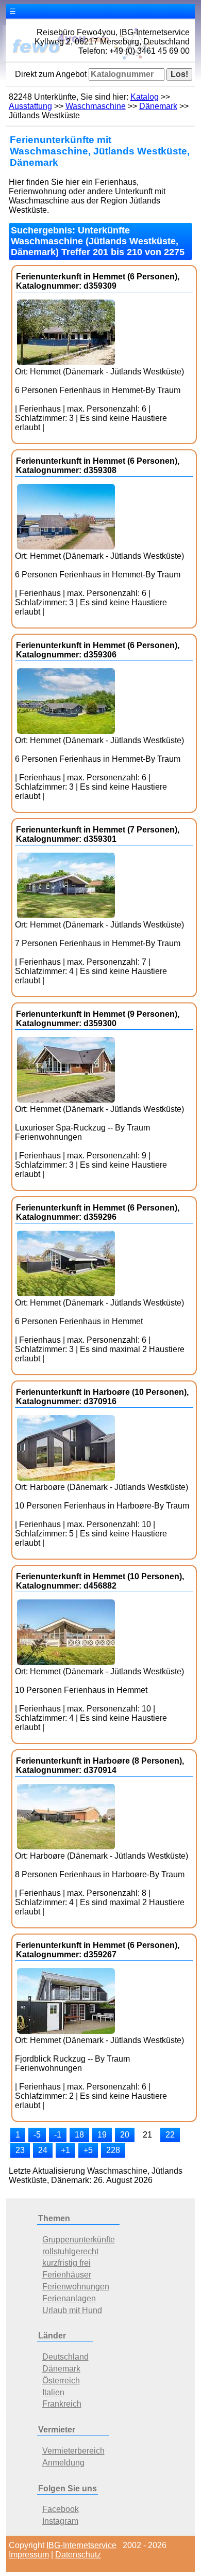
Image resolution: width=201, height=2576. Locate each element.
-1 (58, 2135)
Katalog (145, 97)
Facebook (61, 2509)
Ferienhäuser (67, 2275)
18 (79, 2135)
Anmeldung (63, 2463)
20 (125, 2135)
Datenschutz (78, 2555)
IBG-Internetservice (81, 2545)
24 (43, 2150)
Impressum (29, 2555)
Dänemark (158, 106)
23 (20, 2150)
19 (102, 2135)
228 (113, 2150)
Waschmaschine (96, 106)
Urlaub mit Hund (72, 2310)
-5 (37, 2135)
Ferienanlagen (69, 2298)
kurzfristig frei (66, 2263)
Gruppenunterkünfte (79, 2240)
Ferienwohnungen (76, 2287)
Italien (53, 2392)
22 (170, 2135)
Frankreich (62, 2404)
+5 (88, 2150)
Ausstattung (30, 106)
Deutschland (65, 2357)
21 (147, 2135)
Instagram (60, 2521)
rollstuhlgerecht (70, 2251)
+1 (65, 2150)
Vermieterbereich (73, 2451)
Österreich (61, 2381)
